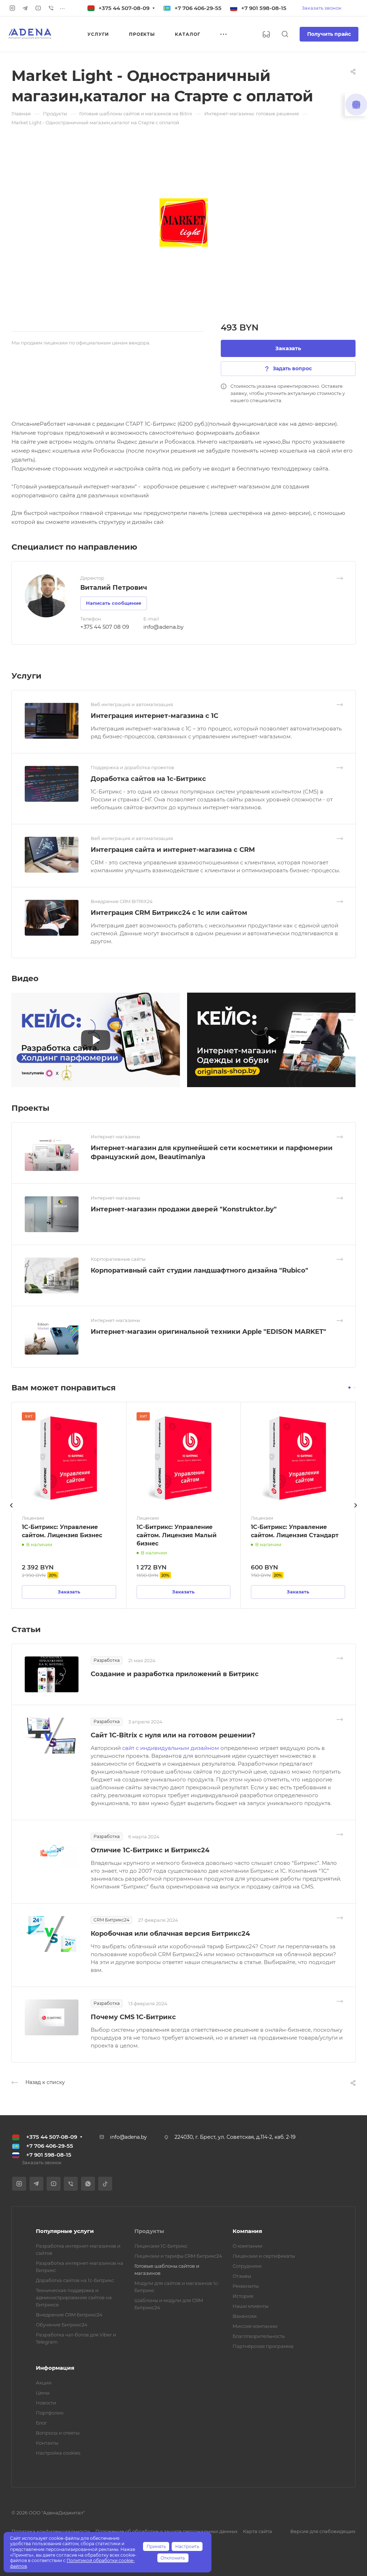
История (243, 2296)
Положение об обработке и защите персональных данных (166, 2531)
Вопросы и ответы (58, 2433)
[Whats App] (88, 2184)
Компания (247, 2231)
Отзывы (242, 2276)
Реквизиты (246, 2286)
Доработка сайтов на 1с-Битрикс (148, 779)
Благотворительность (259, 2336)
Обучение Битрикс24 (62, 2325)
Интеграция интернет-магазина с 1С (154, 716)
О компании (247, 2246)
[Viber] (51, 8)
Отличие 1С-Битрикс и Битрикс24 (150, 1850)
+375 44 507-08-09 (124, 8)
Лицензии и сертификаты (264, 2256)
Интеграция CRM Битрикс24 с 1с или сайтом (169, 913)
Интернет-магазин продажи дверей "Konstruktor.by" (184, 1209)
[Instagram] (12, 8)
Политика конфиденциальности (51, 2531)
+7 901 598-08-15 (264, 8)
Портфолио (50, 2413)
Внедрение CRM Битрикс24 (69, 2315)
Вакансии (245, 2316)
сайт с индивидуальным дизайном (171, 1748)
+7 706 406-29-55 (198, 8)
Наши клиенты (251, 2306)
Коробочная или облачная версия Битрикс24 (170, 1934)
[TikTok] (105, 2184)
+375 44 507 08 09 (105, 627)
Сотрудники (247, 2266)
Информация (55, 2368)
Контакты (47, 2443)
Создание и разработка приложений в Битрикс (175, 1674)
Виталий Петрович (114, 588)
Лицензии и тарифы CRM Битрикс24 (178, 2256)
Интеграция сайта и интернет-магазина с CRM (173, 850)
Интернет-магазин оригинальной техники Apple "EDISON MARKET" (208, 1332)
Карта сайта (258, 2531)
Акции (44, 2383)
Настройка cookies (58, 2453)
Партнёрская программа (263, 2346)
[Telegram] (25, 8)
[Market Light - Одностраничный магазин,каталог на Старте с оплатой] (183, 222)
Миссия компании (255, 2326)
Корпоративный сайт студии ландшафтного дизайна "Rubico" (199, 1270)
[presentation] (11, 1513)
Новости (46, 2403)
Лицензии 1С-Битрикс (161, 2246)
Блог (41, 2423)
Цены (43, 2393)
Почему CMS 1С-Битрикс (133, 2017)
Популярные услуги (65, 2231)
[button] (349, 1388)
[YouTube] (38, 8)
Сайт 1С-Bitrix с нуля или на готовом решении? (173, 1735)
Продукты (149, 2231)
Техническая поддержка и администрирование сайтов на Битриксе (74, 2297)
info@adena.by (163, 627)
